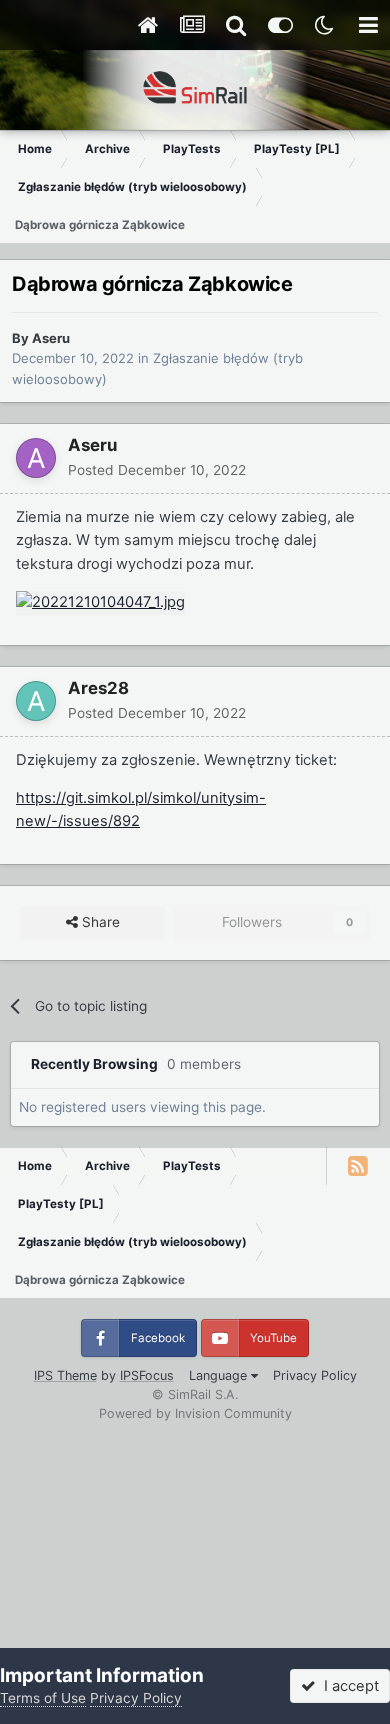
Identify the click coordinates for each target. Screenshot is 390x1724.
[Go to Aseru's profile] (36, 458)
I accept (347, 1686)
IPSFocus (147, 1375)
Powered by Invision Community (195, 1413)
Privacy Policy (315, 1375)
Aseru (51, 338)
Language (220, 1375)
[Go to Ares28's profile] (36, 701)
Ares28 (98, 688)
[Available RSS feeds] (358, 1166)
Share (99, 922)
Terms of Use (43, 1698)
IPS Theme (65, 1375)
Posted (157, 470)
